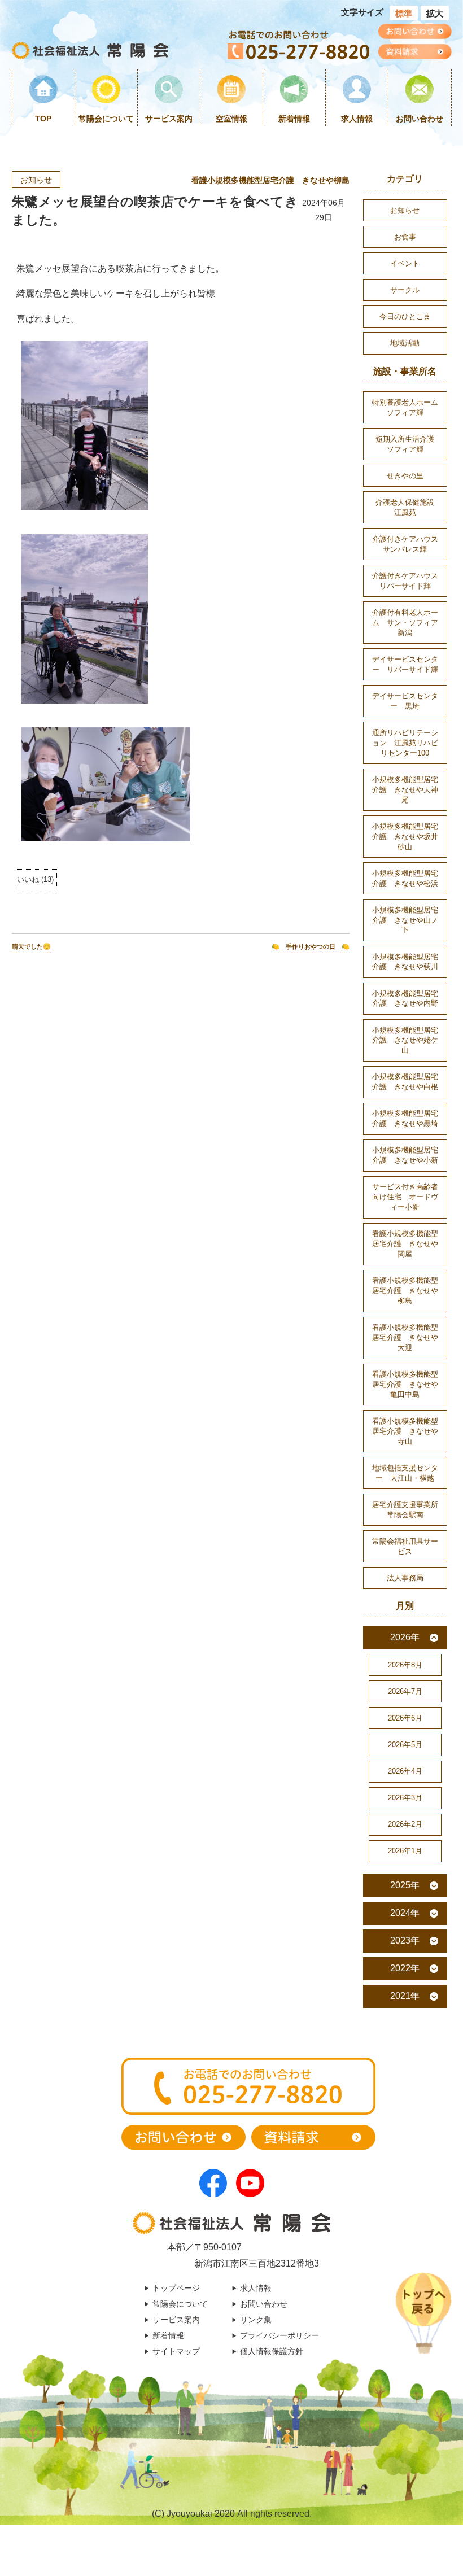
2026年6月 (405, 1718)
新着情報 (294, 119)
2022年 (405, 1968)
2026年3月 (405, 1798)
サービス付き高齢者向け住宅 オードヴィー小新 (405, 1197)
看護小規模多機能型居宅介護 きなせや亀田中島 (405, 1384)
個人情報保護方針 (272, 2351)
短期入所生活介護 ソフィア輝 (409, 444)
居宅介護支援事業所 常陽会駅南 (409, 1510)
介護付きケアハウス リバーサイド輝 (409, 581)
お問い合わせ (420, 119)
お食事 (405, 237)
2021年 (405, 1996)
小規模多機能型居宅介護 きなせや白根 (405, 1082)
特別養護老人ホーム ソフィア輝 (409, 407)
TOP (43, 119)
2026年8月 (405, 1665)
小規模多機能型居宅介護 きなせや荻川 (405, 962)
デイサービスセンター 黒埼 (405, 701)
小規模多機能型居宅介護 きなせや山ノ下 (405, 920)
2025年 (405, 1885)
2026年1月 (405, 1851)
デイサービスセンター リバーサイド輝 (405, 664)
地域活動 (405, 343)
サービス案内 (169, 119)
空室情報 (231, 119)
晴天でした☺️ (31, 946)
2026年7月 (405, 1691)
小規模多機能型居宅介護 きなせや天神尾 (405, 790)
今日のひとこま (405, 316)
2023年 (405, 1940)
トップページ (176, 2288)
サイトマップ (176, 2351)
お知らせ (36, 180)
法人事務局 (405, 1578)
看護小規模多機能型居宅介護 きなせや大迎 (405, 1337)
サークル (405, 290)
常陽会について (106, 119)
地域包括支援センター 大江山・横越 (405, 1473)
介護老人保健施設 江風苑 (409, 507)
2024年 (405, 1913)
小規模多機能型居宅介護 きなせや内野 (405, 999)
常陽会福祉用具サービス (405, 1546)
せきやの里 (405, 476)
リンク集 (256, 2320)
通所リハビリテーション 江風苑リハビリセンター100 (405, 743)
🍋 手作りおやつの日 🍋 (311, 946)
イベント (405, 263)
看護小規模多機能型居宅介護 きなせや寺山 (405, 1431)
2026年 (405, 1637)
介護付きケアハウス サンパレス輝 (409, 544)
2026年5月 (405, 1745)
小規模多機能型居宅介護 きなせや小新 (405, 1155)
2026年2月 (405, 1824)
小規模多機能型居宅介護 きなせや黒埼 (405, 1118)
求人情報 (357, 119)
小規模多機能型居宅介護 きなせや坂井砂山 (405, 837)
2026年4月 (405, 1771)
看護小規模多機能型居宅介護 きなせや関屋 (405, 1244)
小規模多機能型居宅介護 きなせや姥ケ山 (405, 1040)
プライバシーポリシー (279, 2335)
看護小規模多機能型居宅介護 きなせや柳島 (270, 180)
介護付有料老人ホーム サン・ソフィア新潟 (405, 623)
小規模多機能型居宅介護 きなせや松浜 (405, 878)
